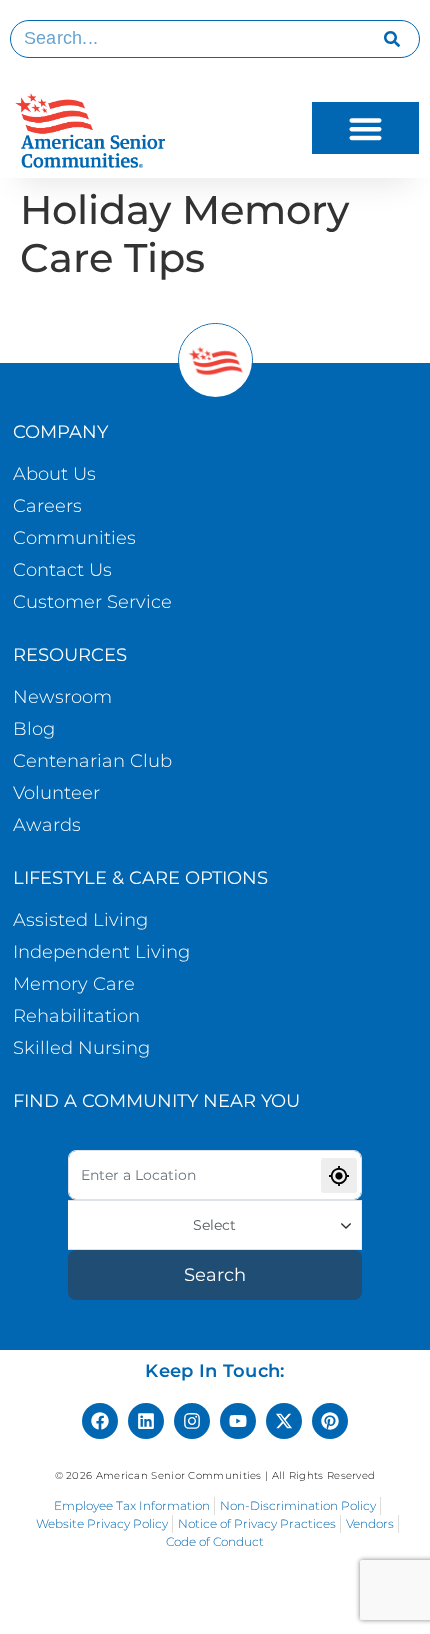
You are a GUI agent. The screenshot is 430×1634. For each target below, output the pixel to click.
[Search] (392, 39)
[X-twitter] (284, 1421)
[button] (365, 128)
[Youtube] (238, 1421)
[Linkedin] (146, 1421)
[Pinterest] (330, 1421)
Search (215, 1275)
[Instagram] (192, 1421)
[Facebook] (100, 1421)
